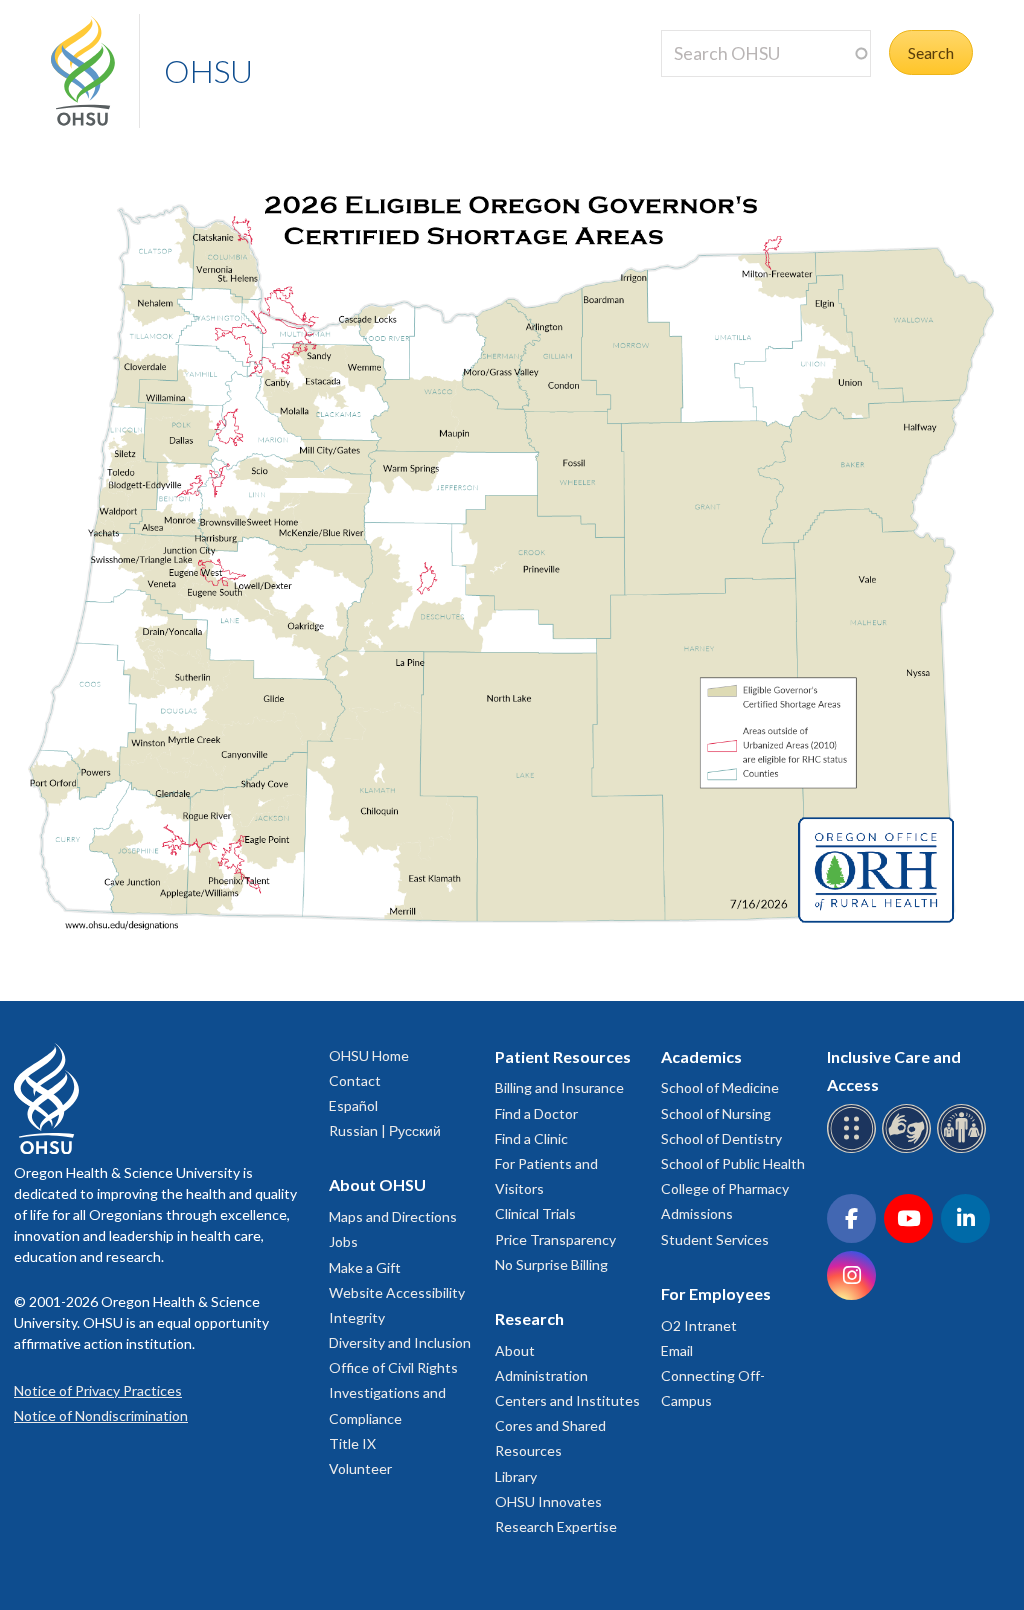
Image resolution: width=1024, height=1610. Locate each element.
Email (677, 1350)
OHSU (208, 70)
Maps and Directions (393, 1216)
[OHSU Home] (95, 71)
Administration (541, 1375)
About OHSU (377, 1184)
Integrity (357, 1317)
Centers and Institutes (567, 1400)
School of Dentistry (721, 1138)
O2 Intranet (699, 1325)
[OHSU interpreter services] (964, 1149)
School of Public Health (733, 1163)
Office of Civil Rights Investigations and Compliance (393, 1392)
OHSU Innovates (548, 1501)
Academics (701, 1056)
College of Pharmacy (725, 1188)
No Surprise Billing (551, 1264)
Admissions (697, 1213)
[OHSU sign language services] (909, 1149)
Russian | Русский (385, 1130)
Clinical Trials (535, 1213)
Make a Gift (365, 1267)
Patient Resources (563, 1056)
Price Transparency (555, 1239)
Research (529, 1318)
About (515, 1350)
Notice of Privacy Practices (98, 1390)
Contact (355, 1080)
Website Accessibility (397, 1292)
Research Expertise (556, 1526)
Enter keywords (723, 88)
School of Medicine (720, 1087)
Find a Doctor (536, 1113)
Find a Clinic (531, 1138)
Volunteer (360, 1468)
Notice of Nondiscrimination (101, 1415)
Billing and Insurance (559, 1087)
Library (516, 1476)
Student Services (715, 1239)
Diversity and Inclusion (400, 1342)
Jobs (343, 1241)
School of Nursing (716, 1113)
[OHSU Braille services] (854, 1149)
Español (353, 1105)
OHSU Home (369, 1055)
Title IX (352, 1443)
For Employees (716, 1293)
